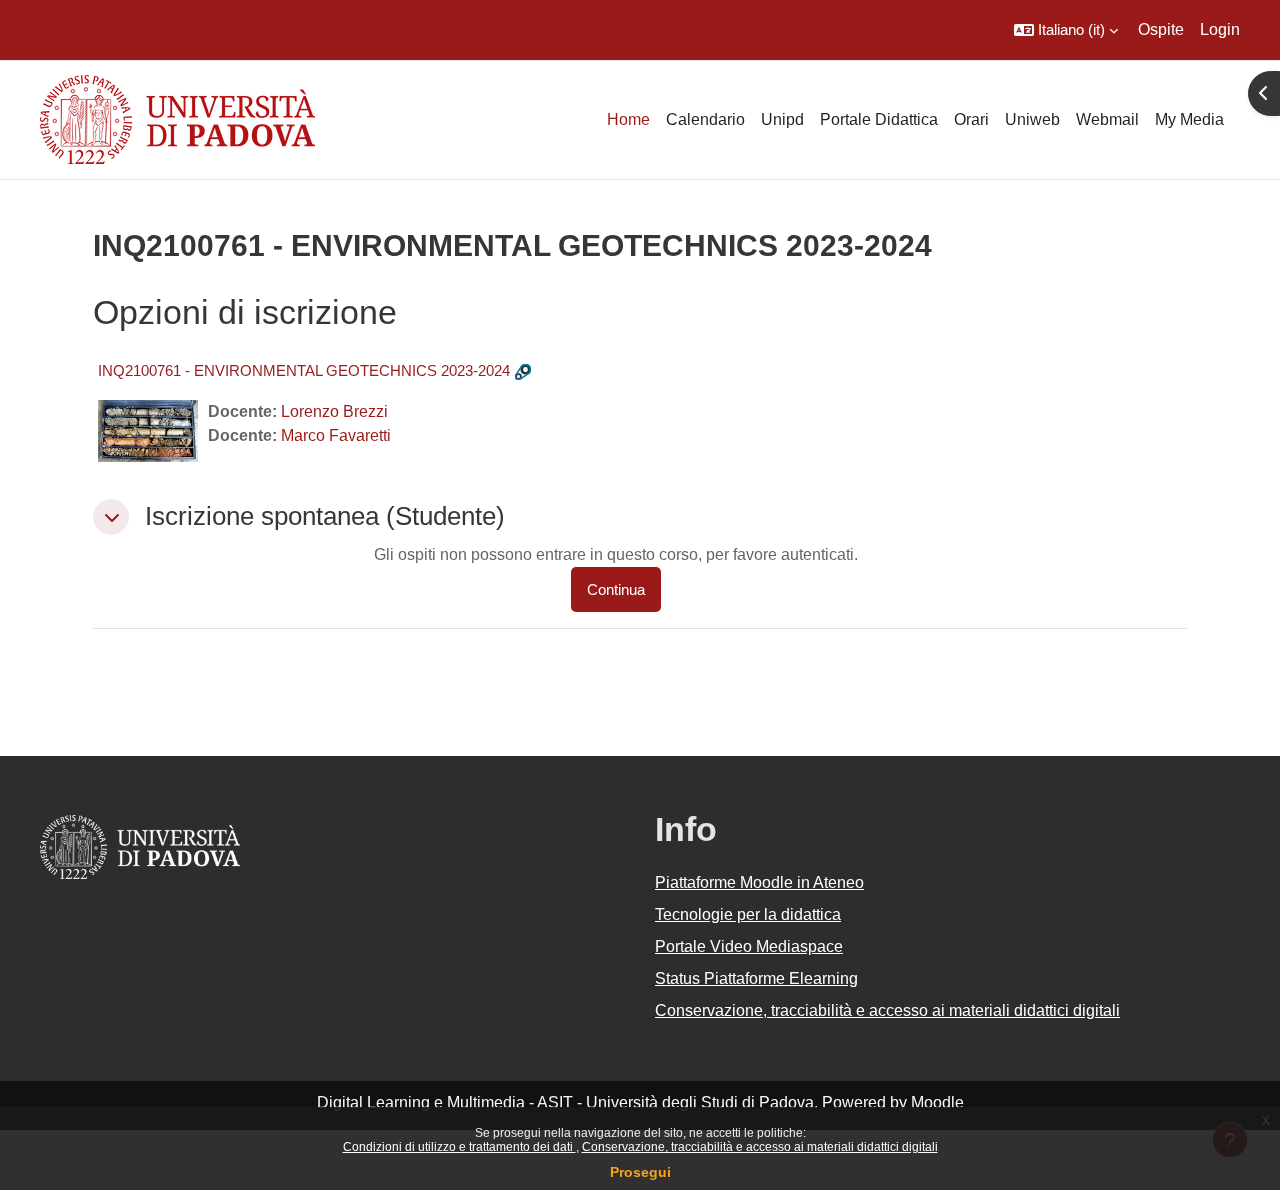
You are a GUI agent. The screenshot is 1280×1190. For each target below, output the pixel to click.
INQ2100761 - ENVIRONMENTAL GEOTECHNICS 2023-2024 (304, 370)
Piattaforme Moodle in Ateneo (759, 882)
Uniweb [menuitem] (1032, 119)
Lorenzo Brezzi (334, 411)
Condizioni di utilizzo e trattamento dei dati (459, 1147)
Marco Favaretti (336, 435)
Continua (616, 589)
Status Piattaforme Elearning (756, 978)
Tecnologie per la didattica (748, 914)
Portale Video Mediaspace (749, 946)
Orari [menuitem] (971, 119)
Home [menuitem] (628, 119)
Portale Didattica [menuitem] (879, 119)
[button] (1066, 30)
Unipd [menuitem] (782, 119)
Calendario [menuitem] (705, 119)
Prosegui (640, 1172)
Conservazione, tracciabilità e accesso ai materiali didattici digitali (760, 1147)
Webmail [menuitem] (1107, 119)
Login (1220, 29)
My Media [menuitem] (1189, 119)
